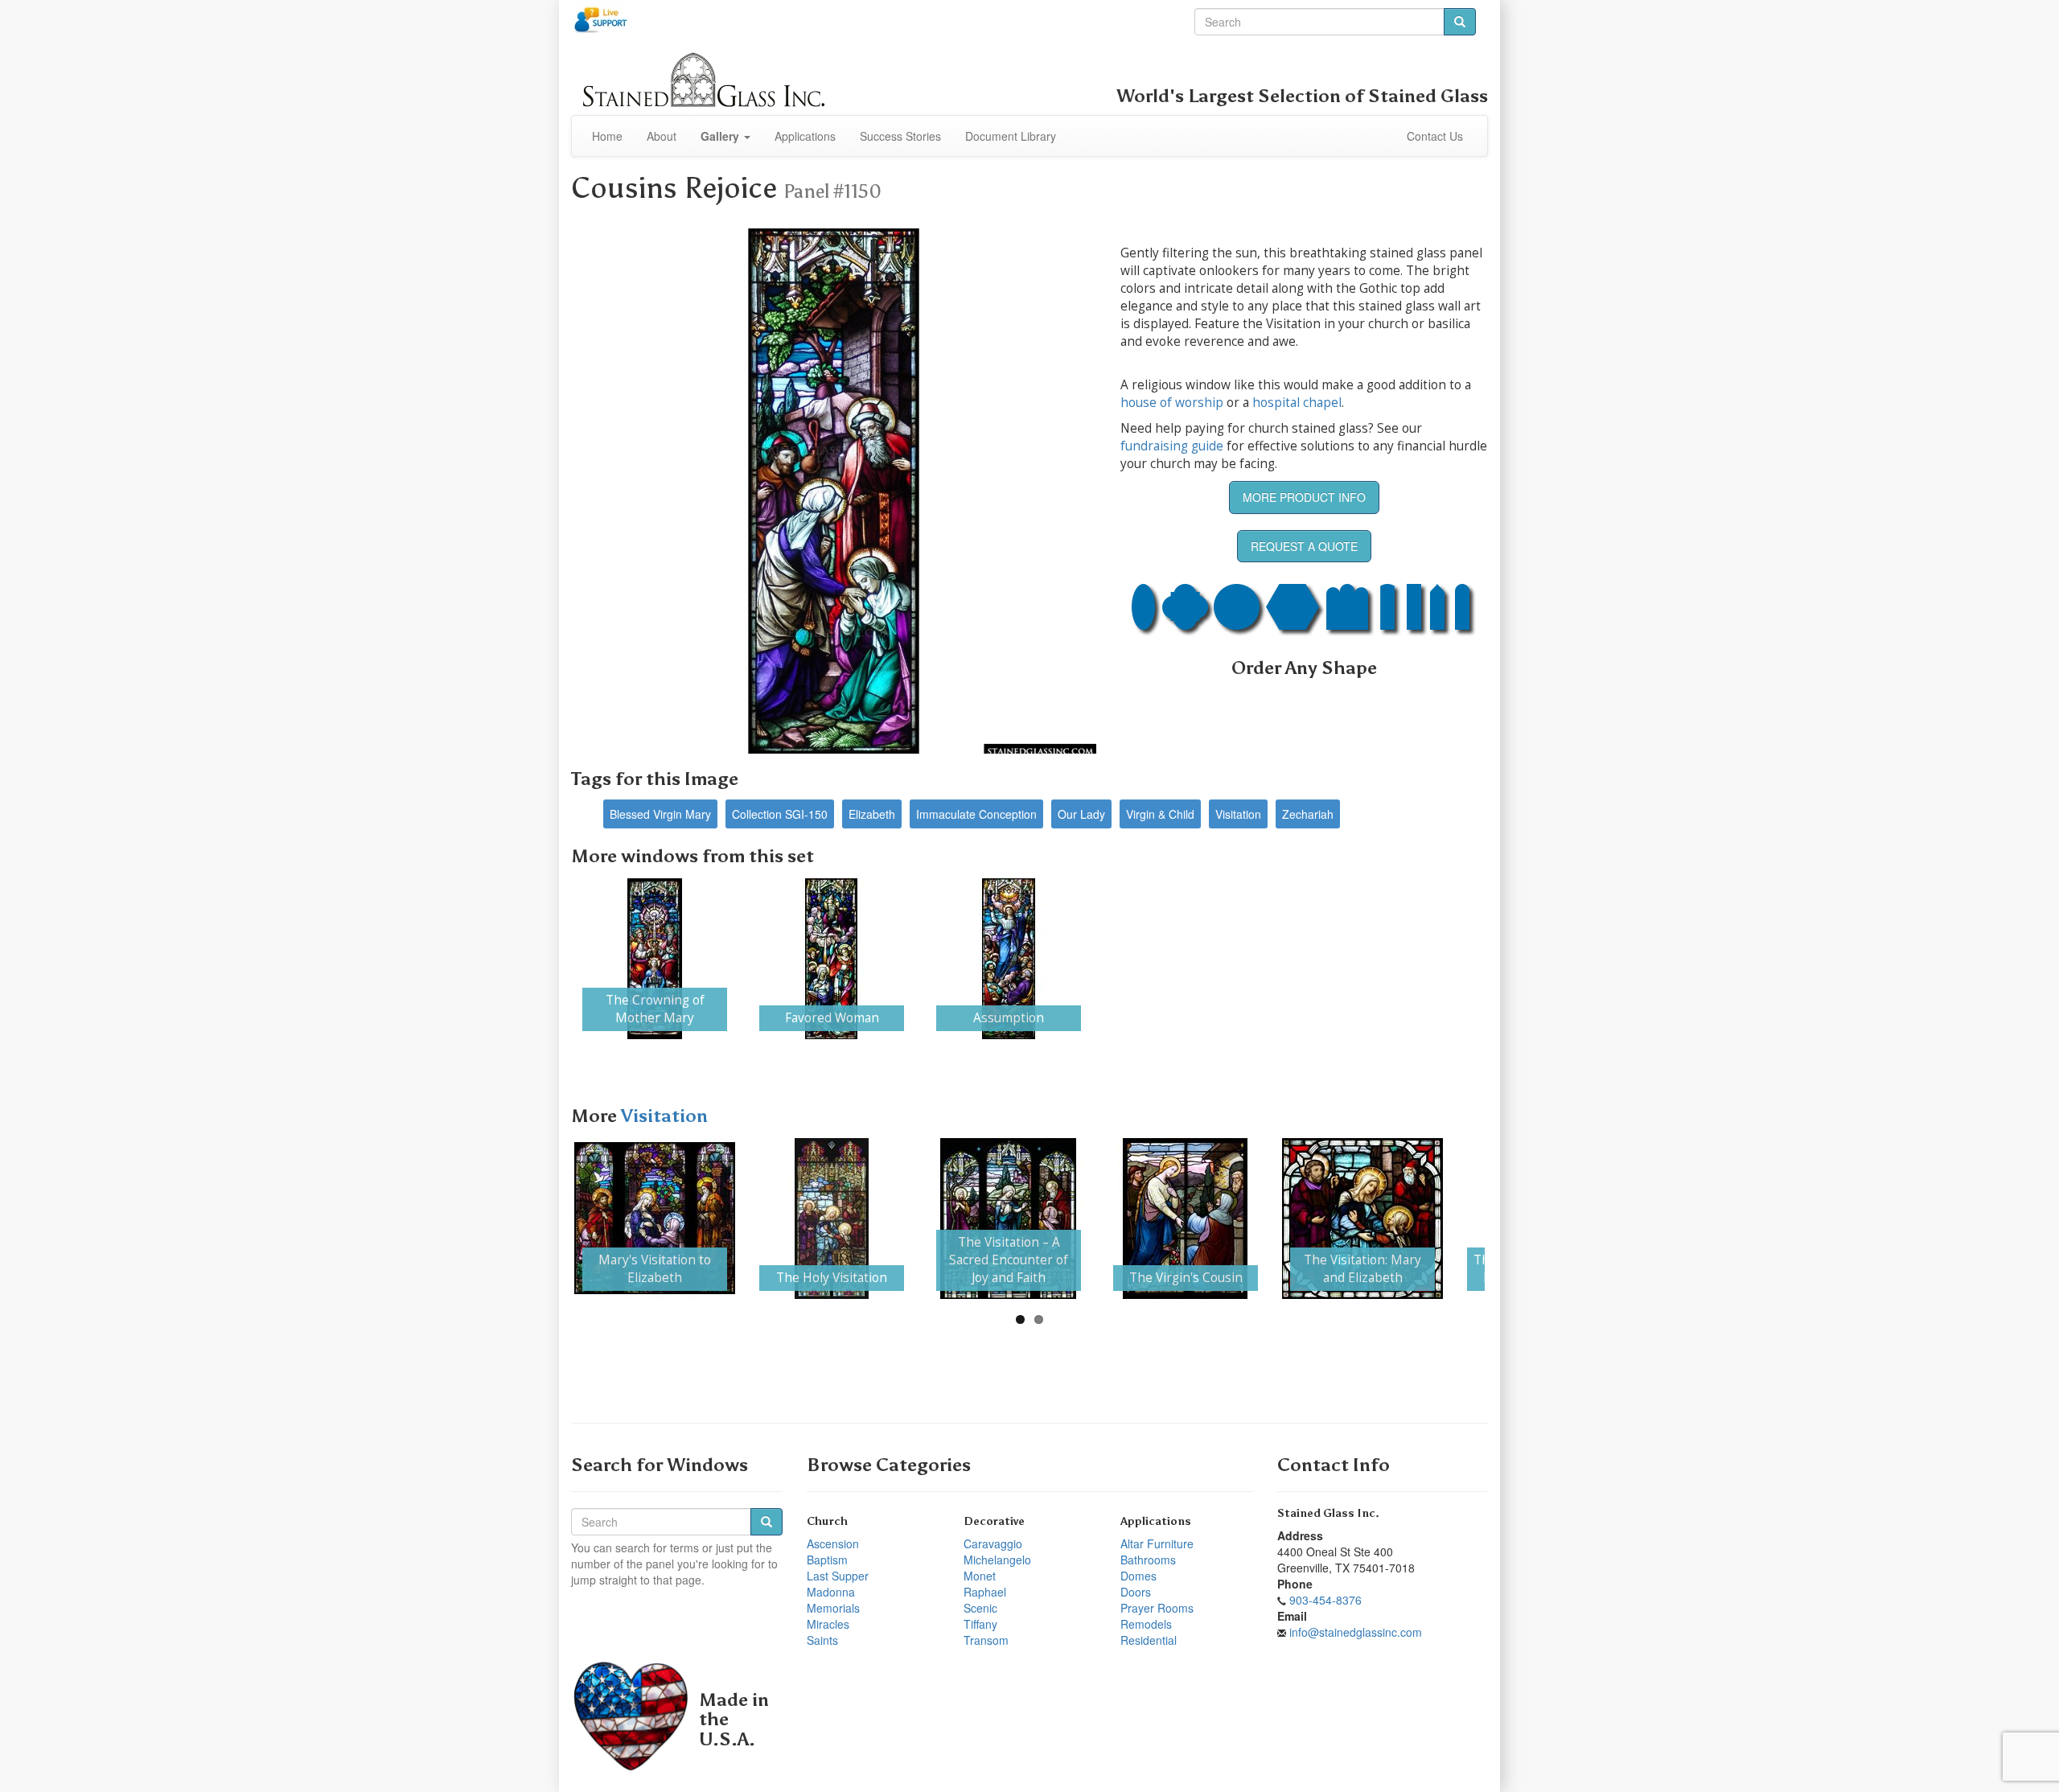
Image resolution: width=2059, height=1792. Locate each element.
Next (1509, 959)
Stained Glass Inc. (1328, 1513)
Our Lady (1081, 814)
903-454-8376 (1325, 1600)
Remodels (1146, 1624)
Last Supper (838, 1576)
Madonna (831, 1592)
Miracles (828, 1624)
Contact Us (1435, 136)
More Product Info (1304, 497)
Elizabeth (872, 814)
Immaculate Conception (976, 814)
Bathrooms (1148, 1560)
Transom (986, 1640)
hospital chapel (1297, 403)
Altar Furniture (1157, 1543)
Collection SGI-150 (780, 814)
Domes (1138, 1576)
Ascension (833, 1543)
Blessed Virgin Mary (660, 814)
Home (607, 136)
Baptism (827, 1560)
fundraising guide (1172, 446)
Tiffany (980, 1624)
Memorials (833, 1608)
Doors (1136, 1592)
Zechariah (1308, 814)
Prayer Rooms (1157, 1608)
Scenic (980, 1608)
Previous (550, 959)
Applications (805, 136)
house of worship (1172, 403)
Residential (1149, 1640)
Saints (822, 1640)
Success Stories (900, 136)
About (662, 136)
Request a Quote (1304, 546)
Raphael (985, 1592)
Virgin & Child (1160, 814)
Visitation (1238, 814)
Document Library (1011, 136)
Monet (980, 1576)
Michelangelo (997, 1560)
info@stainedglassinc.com (1356, 1632)
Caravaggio (993, 1543)
